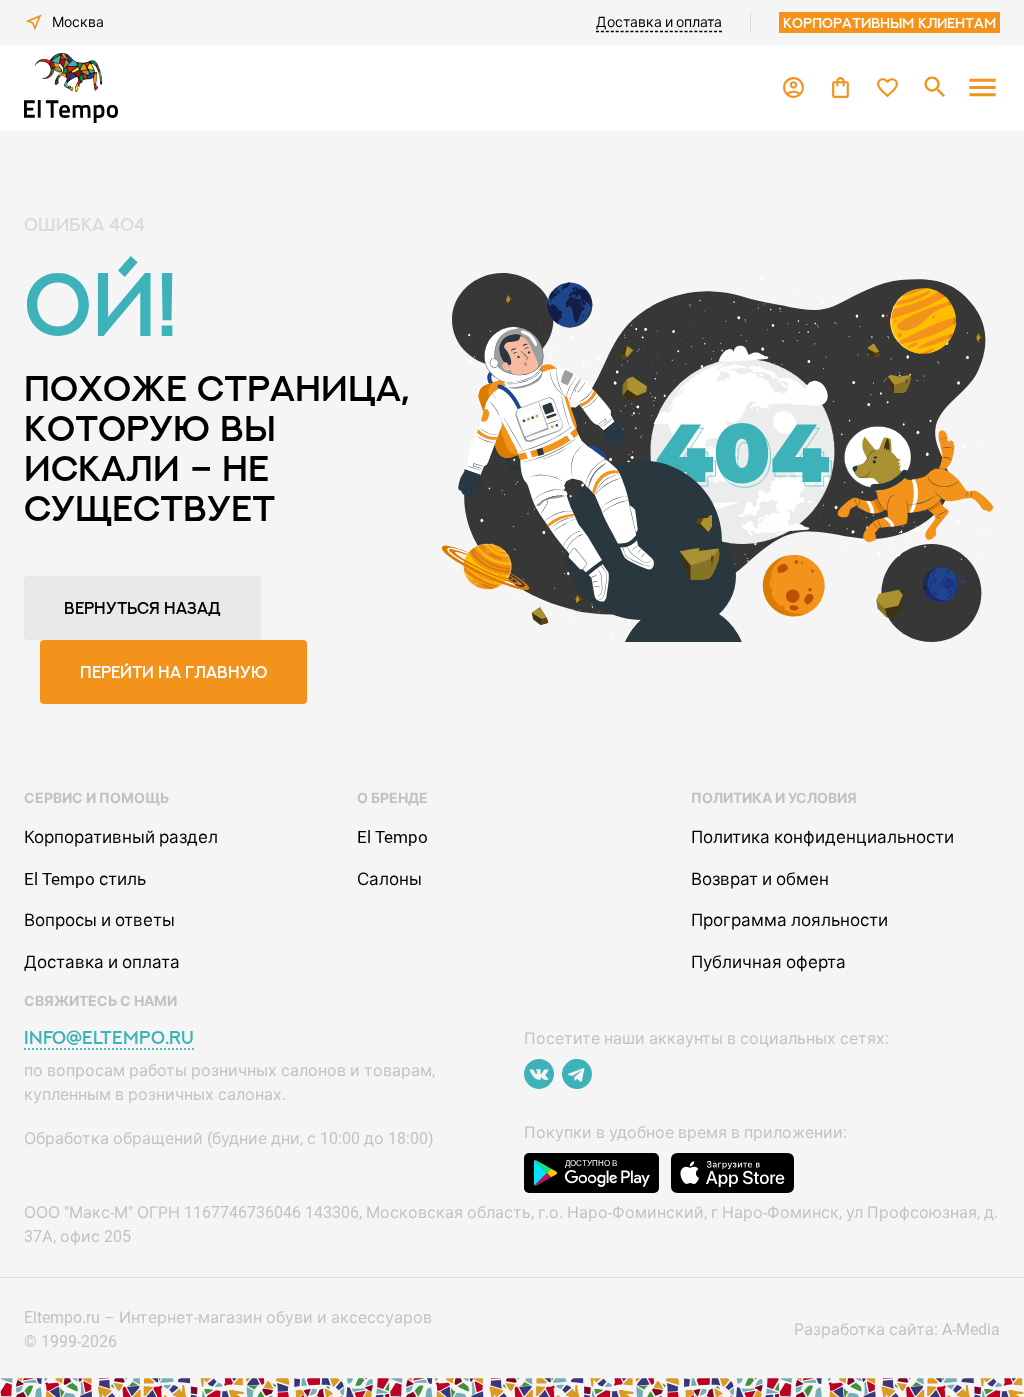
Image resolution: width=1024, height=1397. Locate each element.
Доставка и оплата (659, 22)
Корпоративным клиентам (889, 22)
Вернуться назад (142, 608)
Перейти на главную (173, 672)
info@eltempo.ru (109, 1037)
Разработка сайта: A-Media (897, 1329)
